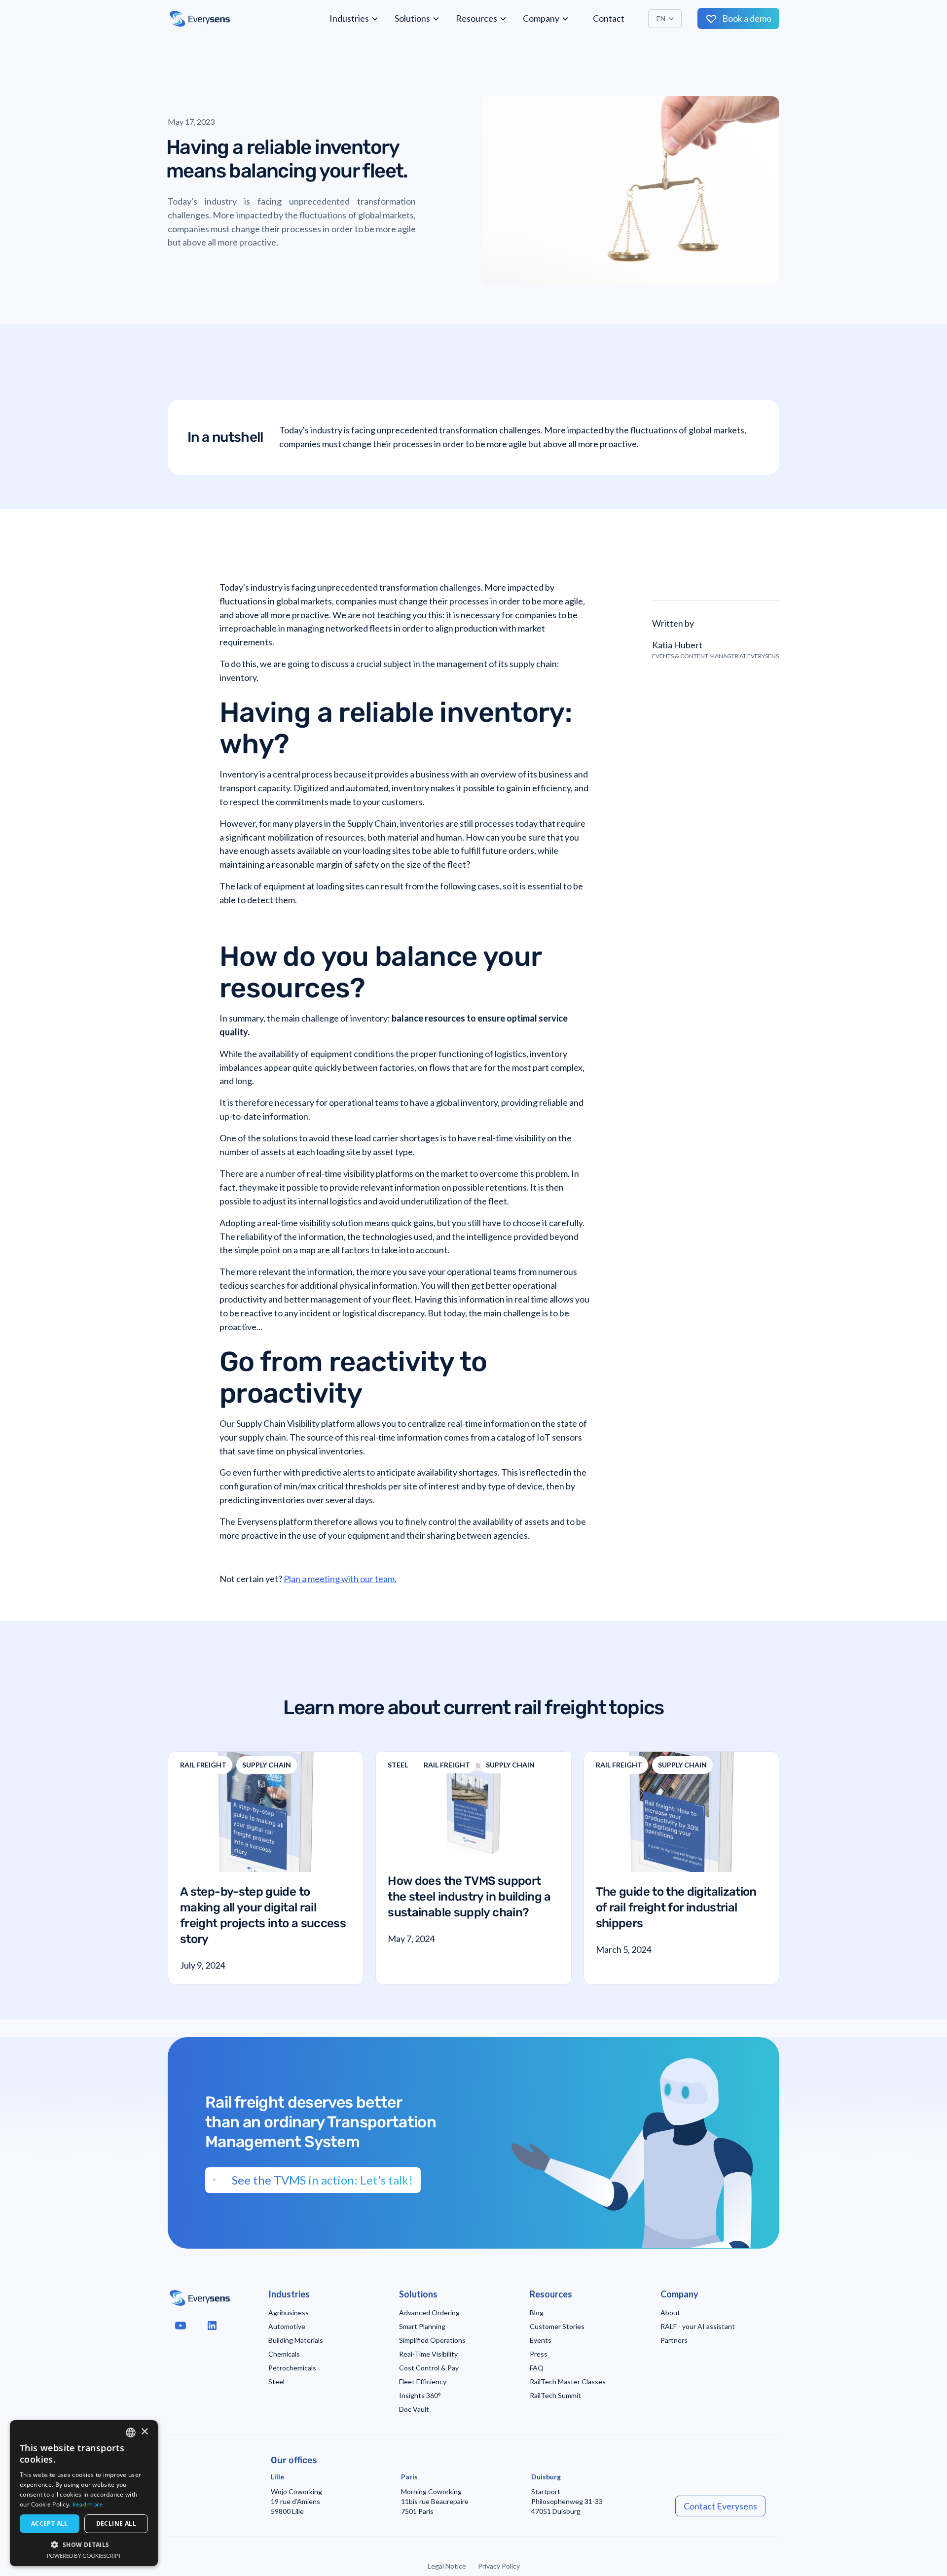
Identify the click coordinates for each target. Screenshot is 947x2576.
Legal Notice (447, 2566)
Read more (88, 2504)
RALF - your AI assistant (698, 2326)
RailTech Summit (555, 2395)
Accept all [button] (50, 2523)
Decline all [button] (116, 2523)
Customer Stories (557, 2326)
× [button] (144, 2432)
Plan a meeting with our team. (340, 1579)
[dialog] (84, 2493)
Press (539, 2354)
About (670, 2312)
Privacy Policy (499, 2566)
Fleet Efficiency (423, 2382)
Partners (674, 2340)
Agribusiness (289, 2312)
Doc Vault (414, 2409)
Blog (537, 2312)
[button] (354, 18)
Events (541, 2340)
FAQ (537, 2368)
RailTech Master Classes (568, 2382)
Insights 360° (420, 2395)
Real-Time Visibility (428, 2354)
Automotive (287, 2326)
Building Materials (296, 2340)
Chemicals (284, 2354)
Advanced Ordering (429, 2312)
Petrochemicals (292, 2368)
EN (661, 18)
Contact (609, 18)
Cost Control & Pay (429, 2368)
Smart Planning (422, 2326)
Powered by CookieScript (84, 2556)
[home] (200, 19)
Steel (276, 2382)
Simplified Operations (432, 2340)
